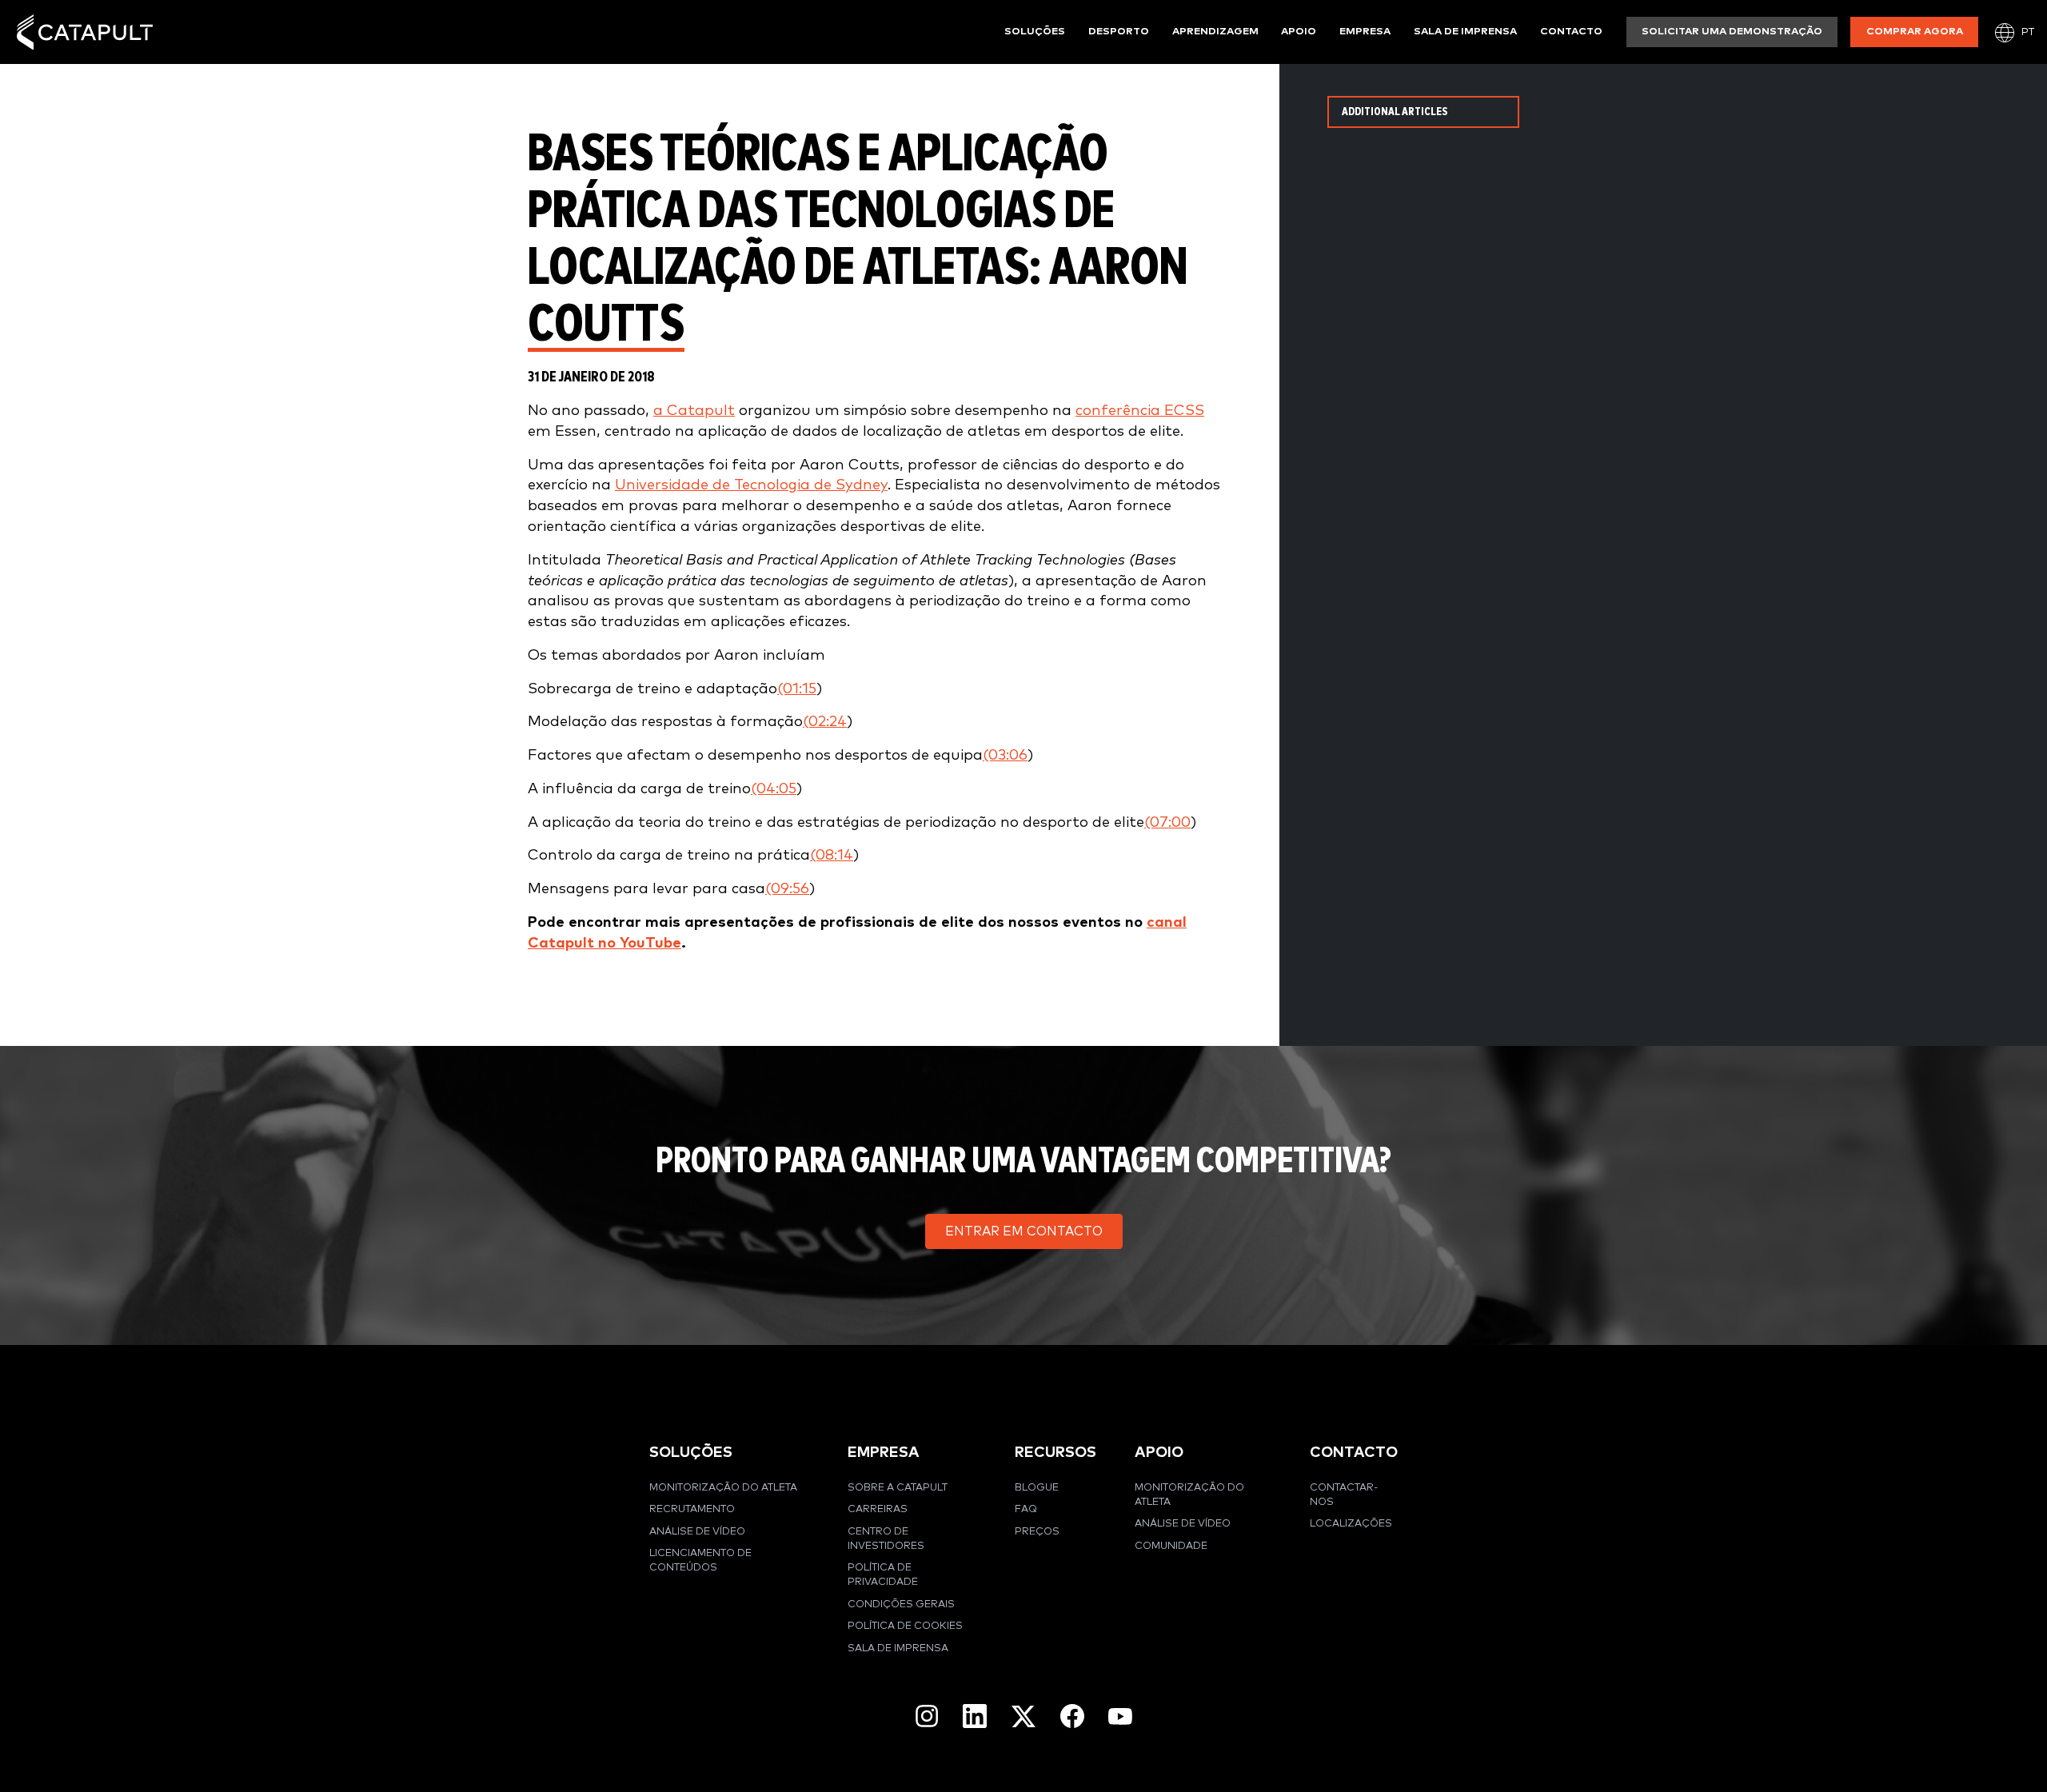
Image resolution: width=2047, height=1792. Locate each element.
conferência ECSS (1140, 411)
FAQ (1026, 1509)
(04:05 (774, 789)
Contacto (1571, 32)
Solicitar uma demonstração (1732, 32)
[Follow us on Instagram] (927, 1716)
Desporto (1119, 32)
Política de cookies (905, 1626)
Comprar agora (1915, 32)
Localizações (1351, 1524)
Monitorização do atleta (723, 1488)
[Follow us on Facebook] (1072, 1716)
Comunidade (1171, 1546)
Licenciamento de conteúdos (700, 1561)
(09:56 (787, 889)
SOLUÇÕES (691, 1453)
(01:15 (797, 689)
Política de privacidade (883, 1575)
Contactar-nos (1344, 1495)
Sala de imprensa (1465, 32)
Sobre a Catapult (898, 1488)
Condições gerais (901, 1604)
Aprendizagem (1215, 32)
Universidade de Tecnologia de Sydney (751, 485)
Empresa (1365, 32)
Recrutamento (692, 1509)
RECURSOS (1055, 1453)
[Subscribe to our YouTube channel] (1120, 1716)
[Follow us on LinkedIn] (975, 1716)
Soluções (1035, 32)
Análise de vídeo (697, 1532)
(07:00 (1167, 822)
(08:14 (832, 855)
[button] (1024, 1231)
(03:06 (1005, 755)
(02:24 (825, 722)
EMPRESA (884, 1453)
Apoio (1299, 32)
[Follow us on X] (1023, 1716)
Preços (1037, 1532)
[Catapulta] (85, 32)
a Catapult (694, 411)
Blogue (1037, 1488)
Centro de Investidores (886, 1539)
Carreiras (878, 1509)
